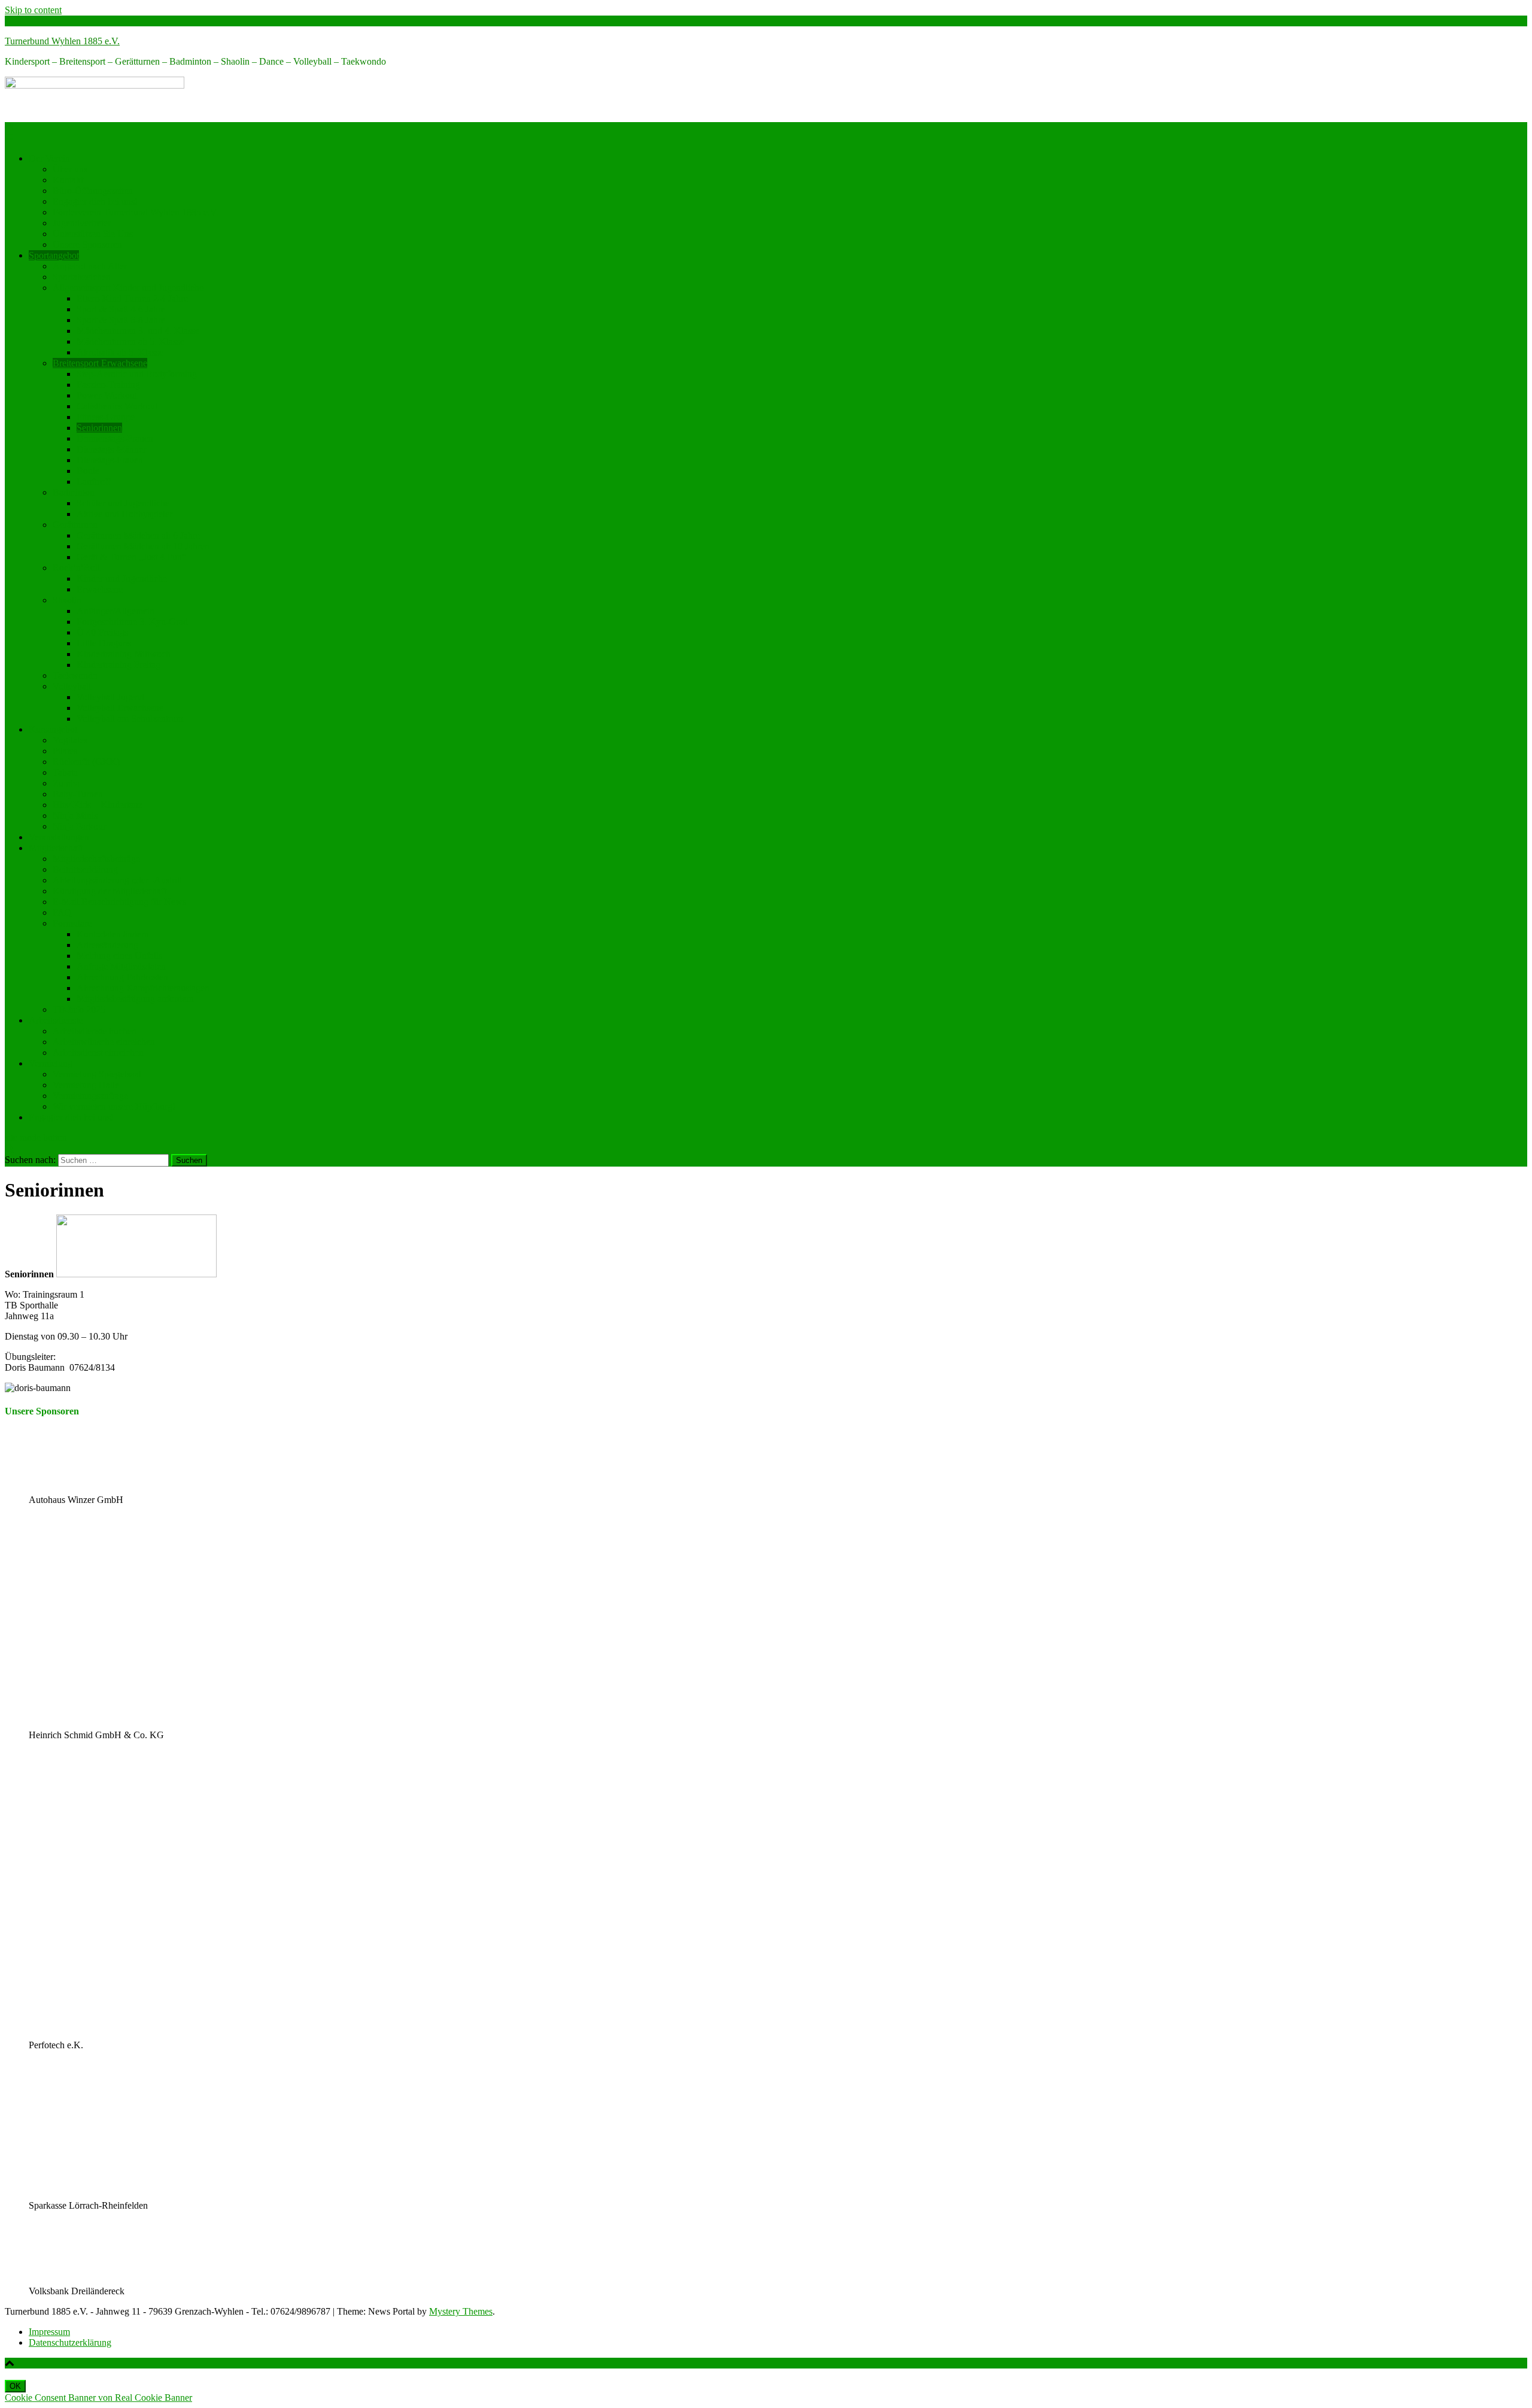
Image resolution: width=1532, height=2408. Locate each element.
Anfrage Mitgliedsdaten (121, 966)
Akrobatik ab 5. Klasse (120, 352)
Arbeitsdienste (56, 1020)
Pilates (65, 751)
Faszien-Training (108, 385)
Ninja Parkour (79, 826)
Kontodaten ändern (113, 934)
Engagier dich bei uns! (95, 201)
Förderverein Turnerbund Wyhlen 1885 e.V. (136, 212)
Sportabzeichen (82, 277)
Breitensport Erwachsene (100, 363)
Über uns (70, 169)
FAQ (62, 913)
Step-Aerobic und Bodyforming (137, 374)
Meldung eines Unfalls (119, 956)
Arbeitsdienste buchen (95, 1031)
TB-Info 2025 (79, 1009)
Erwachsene (100, 589)
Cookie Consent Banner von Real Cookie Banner (98, 2398)
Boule (88, 471)
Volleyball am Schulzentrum (130, 719)
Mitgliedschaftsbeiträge (96, 859)
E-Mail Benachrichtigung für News (119, 902)
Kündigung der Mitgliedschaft (110, 891)
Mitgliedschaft (56, 848)
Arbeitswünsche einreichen (104, 1042)
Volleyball (72, 686)
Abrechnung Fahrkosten (122, 977)
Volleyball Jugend (110, 697)
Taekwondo (75, 675)
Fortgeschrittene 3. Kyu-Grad (132, 622)
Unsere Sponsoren (87, 245)
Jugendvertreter (82, 223)
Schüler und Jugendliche (123, 503)
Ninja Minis (75, 816)
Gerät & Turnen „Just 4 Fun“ (131, 557)
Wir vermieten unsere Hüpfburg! (114, 1106)
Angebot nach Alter (90, 266)
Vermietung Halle (86, 1085)
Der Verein (49, 158)
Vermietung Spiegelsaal (97, 1074)
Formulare (72, 923)
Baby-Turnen (78, 794)
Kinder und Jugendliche (122, 579)
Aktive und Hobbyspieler (124, 514)
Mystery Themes (461, 2311)
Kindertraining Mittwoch (124, 654)
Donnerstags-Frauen (115, 438)
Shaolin (67, 600)
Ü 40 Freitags (102, 632)
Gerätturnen (75, 525)
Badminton (74, 492)
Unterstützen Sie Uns (93, 234)
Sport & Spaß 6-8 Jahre (121, 320)
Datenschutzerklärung (70, 2342)
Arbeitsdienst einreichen (98, 1053)
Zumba (66, 783)
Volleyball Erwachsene (120, 708)
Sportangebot (54, 255)
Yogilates (70, 740)
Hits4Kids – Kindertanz (98, 805)
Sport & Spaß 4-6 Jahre (121, 309)
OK (15, 2386)
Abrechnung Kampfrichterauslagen (143, 988)
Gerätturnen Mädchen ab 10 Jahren (143, 546)
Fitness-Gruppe (106, 417)
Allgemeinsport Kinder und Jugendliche (128, 288)
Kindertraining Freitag (118, 665)
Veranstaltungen (59, 837)
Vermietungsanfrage (90, 1096)
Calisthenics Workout (117, 406)
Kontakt (68, 180)
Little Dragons (104, 643)
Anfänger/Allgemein (115, 611)
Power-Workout (107, 395)
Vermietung (51, 1063)
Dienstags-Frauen (110, 460)
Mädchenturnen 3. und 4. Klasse (138, 331)
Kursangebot (53, 729)
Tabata (65, 772)
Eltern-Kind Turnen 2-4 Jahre (132, 298)
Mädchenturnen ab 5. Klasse (130, 341)
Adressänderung (107, 945)
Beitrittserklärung (85, 869)
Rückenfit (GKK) (86, 762)
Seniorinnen (99, 428)
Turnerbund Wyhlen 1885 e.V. (62, 41)
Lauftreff (93, 482)
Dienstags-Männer (111, 449)
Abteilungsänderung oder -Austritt (117, 880)
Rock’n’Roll (76, 568)
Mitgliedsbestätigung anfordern (135, 999)
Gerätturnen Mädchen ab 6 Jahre (138, 535)
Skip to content (33, 10)
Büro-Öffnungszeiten (93, 191)
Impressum (49, 2332)
